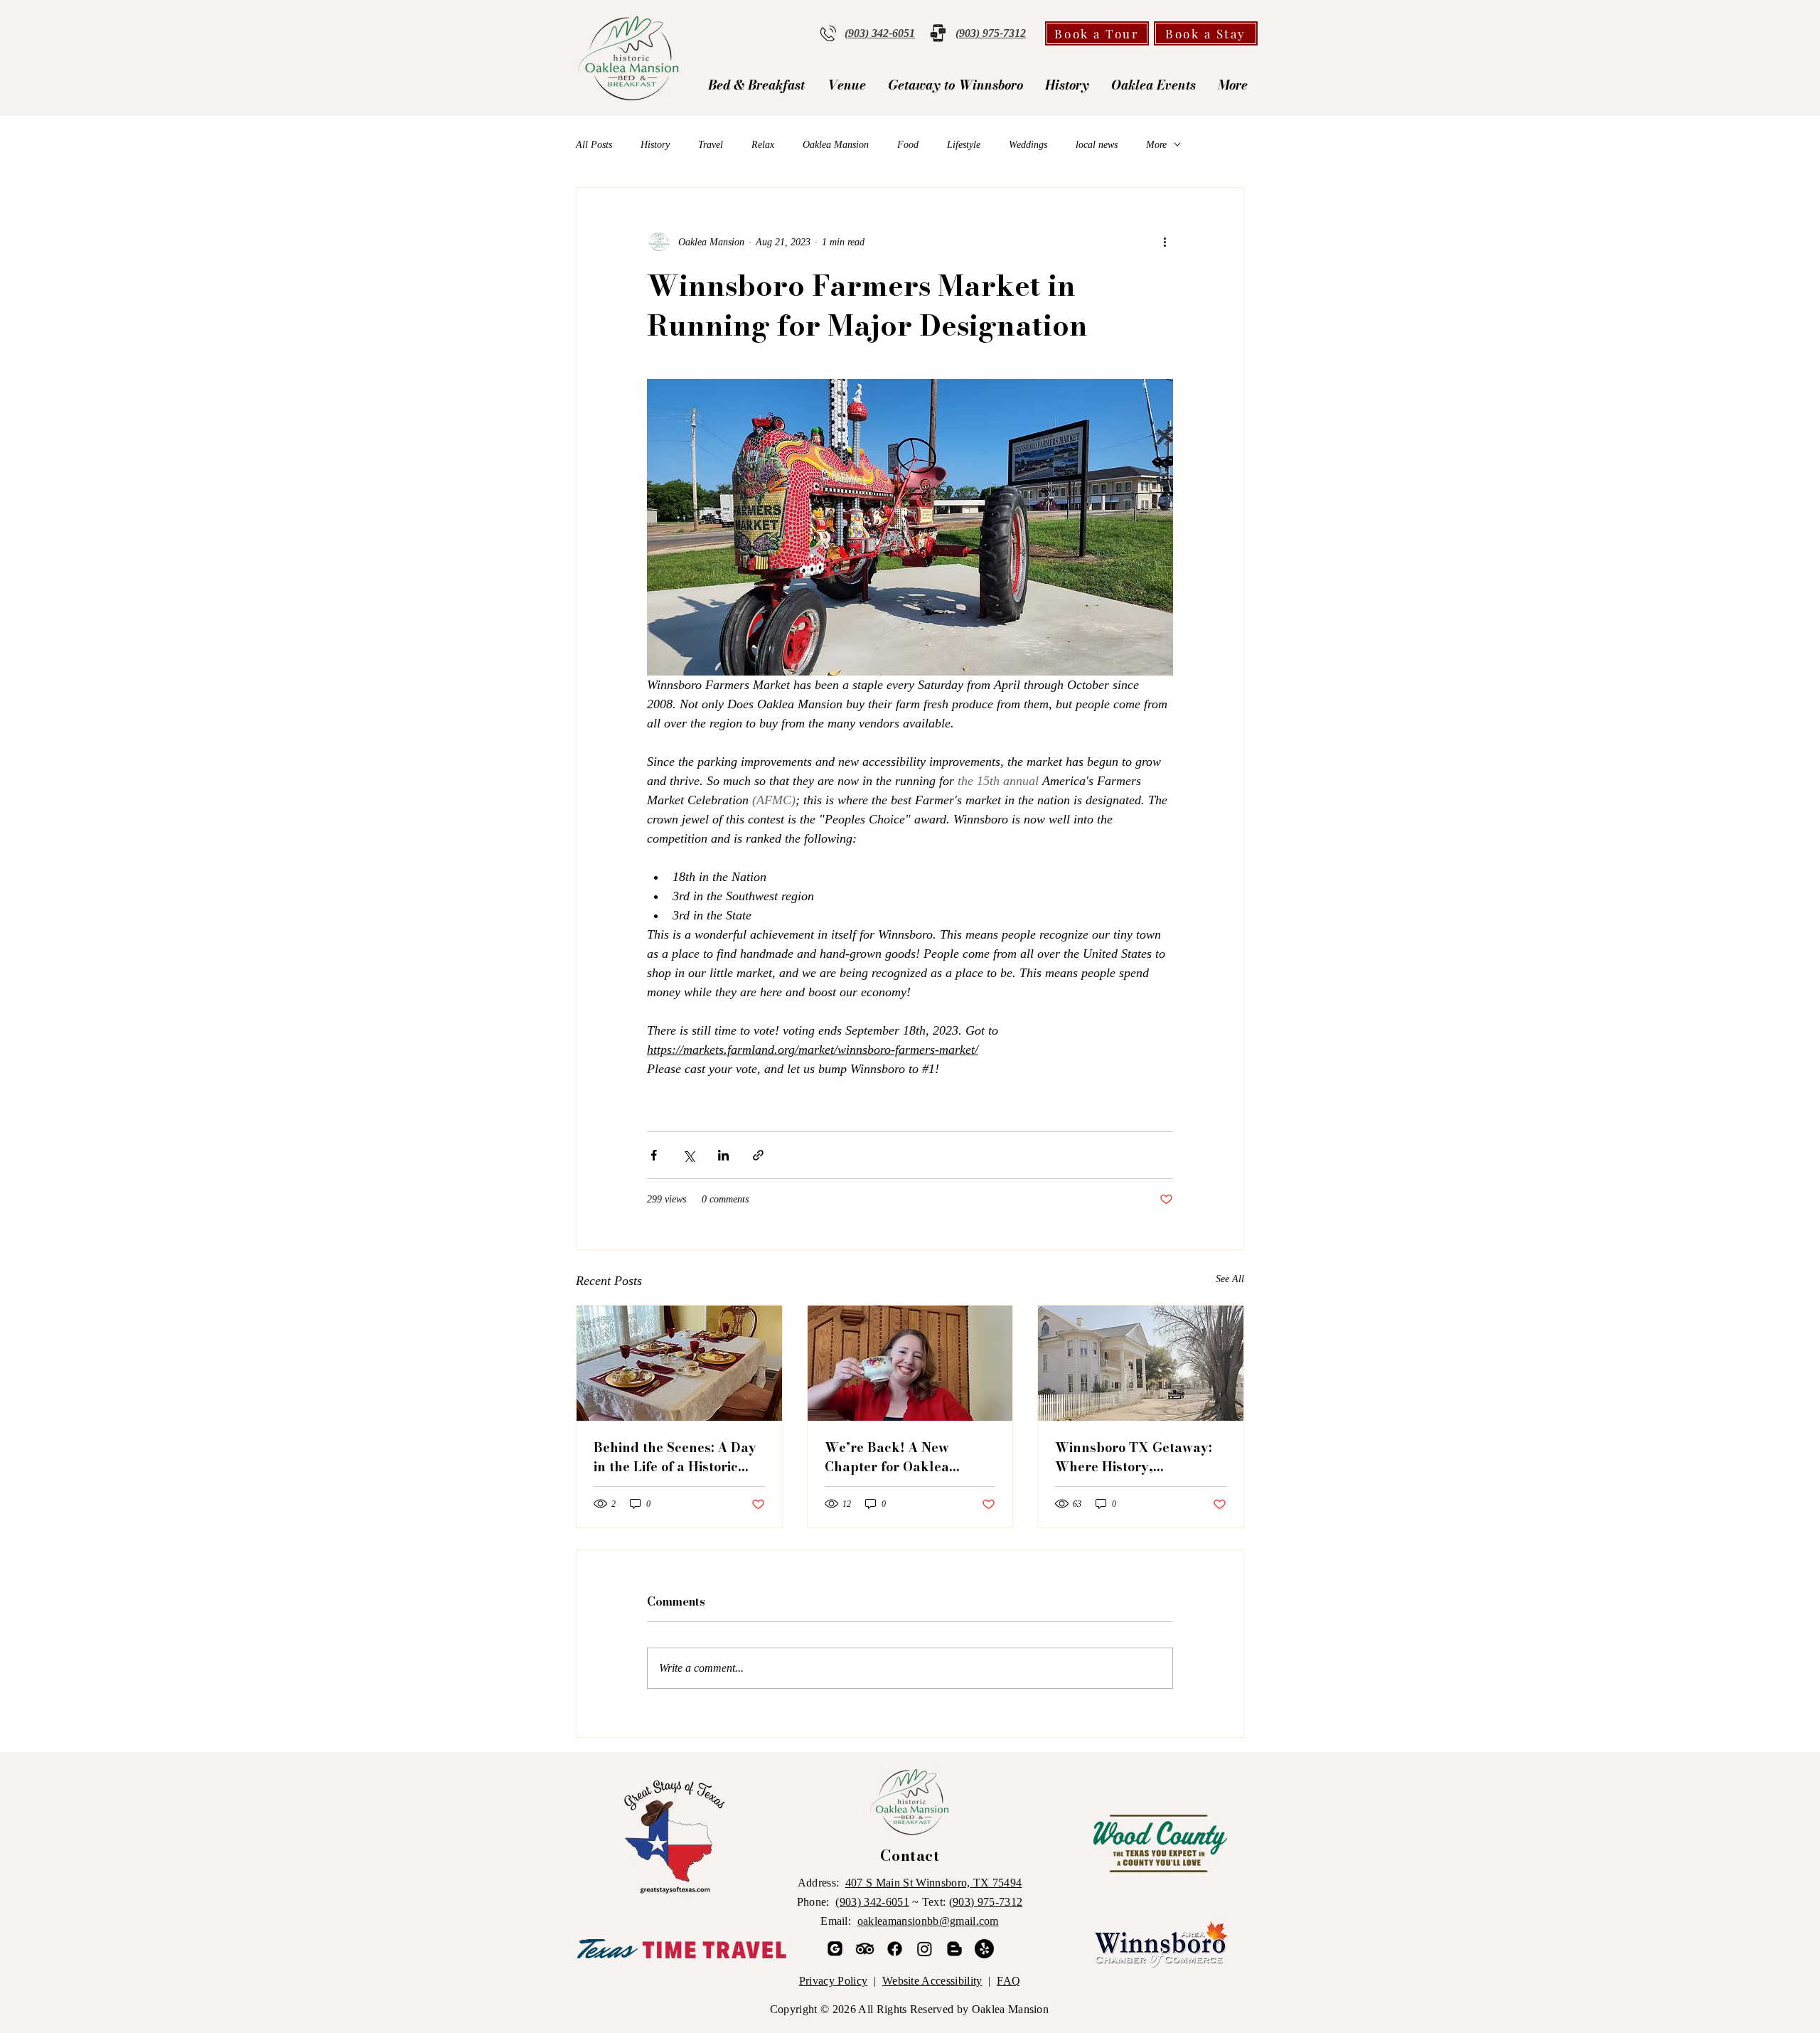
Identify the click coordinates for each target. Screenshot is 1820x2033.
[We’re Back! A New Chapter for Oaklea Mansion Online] (910, 1363)
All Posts (594, 145)
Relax (763, 145)
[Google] (835, 1949)
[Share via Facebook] (654, 1155)
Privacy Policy (833, 1981)
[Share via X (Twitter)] (689, 1155)
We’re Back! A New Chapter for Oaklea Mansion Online (887, 1457)
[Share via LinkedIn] (723, 1155)
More (1156, 145)
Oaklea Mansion (836, 145)
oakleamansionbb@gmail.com (928, 1921)
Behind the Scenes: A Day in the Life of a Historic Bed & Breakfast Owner (675, 1457)
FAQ (1008, 1981)
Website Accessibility (932, 1981)
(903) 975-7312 (986, 1902)
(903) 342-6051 (872, 1902)
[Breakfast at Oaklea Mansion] (679, 1363)
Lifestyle (964, 145)
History (655, 145)
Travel (711, 145)
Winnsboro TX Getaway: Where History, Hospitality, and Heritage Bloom (1137, 1457)
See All (1230, 1279)
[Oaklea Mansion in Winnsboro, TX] (1141, 1363)
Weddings (1028, 145)
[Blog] (954, 1949)
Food (908, 145)
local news (1097, 145)
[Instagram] (925, 1949)
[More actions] (1165, 242)
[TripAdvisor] (865, 1949)
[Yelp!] (984, 1949)
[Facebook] (895, 1949)
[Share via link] (758, 1155)
